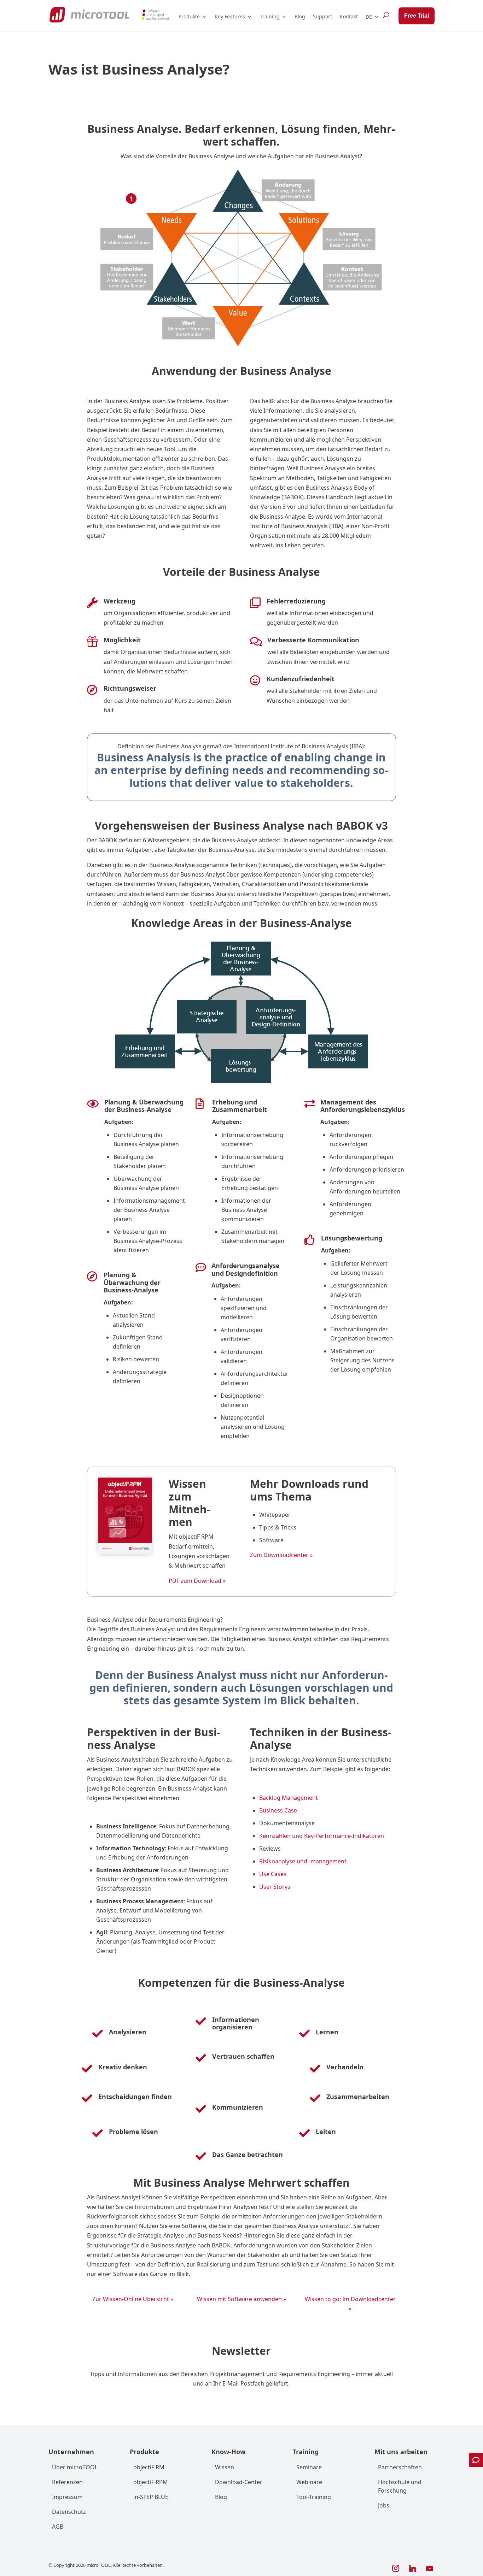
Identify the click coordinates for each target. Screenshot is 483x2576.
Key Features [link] (230, 16)
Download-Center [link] (239, 2482)
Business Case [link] (278, 1810)
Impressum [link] (67, 2497)
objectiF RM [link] (149, 2467)
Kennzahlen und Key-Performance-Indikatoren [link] (322, 1836)
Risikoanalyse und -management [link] (303, 1861)
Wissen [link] (225, 2467)
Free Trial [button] (417, 16)
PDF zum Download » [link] (197, 1581)
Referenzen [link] (67, 2482)
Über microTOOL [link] (75, 2467)
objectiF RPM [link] (151, 2482)
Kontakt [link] (349, 16)
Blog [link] (300, 16)
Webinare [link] (309, 2482)
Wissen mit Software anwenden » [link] (241, 2299)
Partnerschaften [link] (400, 2467)
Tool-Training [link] (314, 2497)
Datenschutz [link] (69, 2512)
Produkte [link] (189, 16)
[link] (89, 15)
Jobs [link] (384, 2505)
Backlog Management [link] (289, 1798)
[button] (396, 2569)
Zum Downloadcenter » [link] (281, 1555)
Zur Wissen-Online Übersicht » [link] (133, 2299)
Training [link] (270, 16)
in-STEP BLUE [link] (151, 2497)
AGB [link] (58, 2527)
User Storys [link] (275, 1887)
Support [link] (322, 16)
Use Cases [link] (273, 1874)
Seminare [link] (309, 2467)
